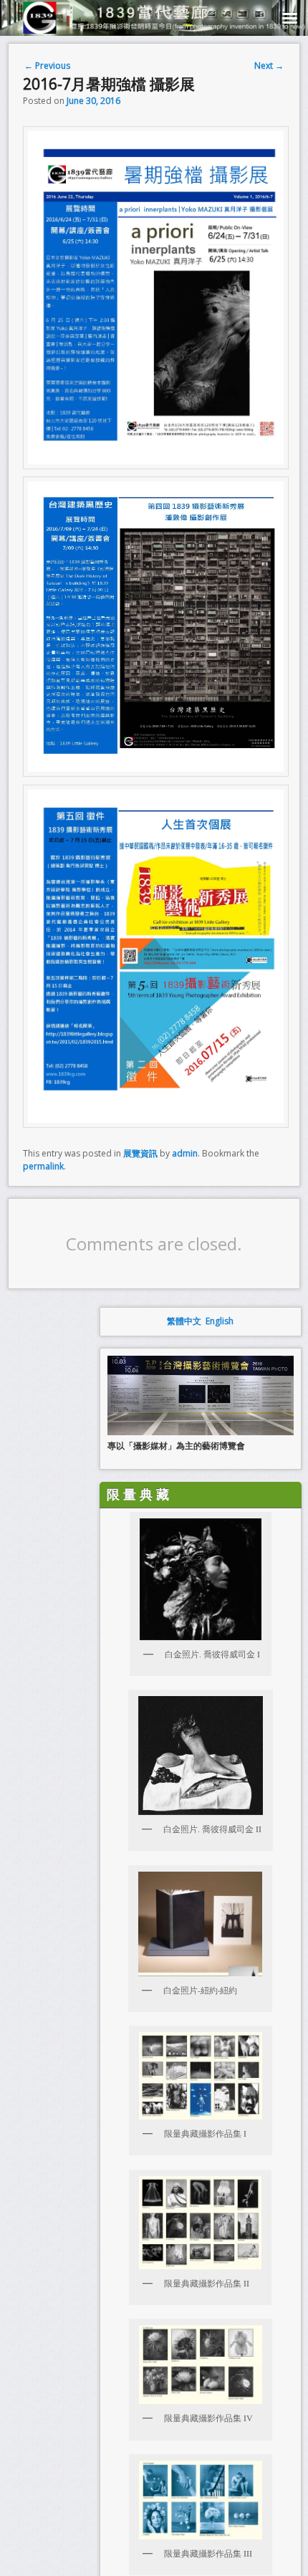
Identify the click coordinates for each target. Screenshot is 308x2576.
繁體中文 (184, 1321)
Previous (47, 66)
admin (185, 1153)
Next (269, 66)
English (220, 1321)
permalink (43, 1166)
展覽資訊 (140, 1153)
